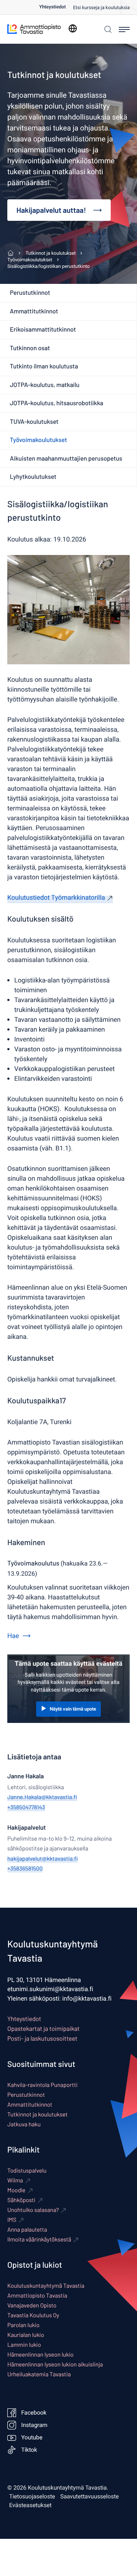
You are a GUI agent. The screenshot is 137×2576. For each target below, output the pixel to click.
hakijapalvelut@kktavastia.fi (43, 1859)
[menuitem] (56, 7)
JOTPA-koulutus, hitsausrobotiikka (57, 403)
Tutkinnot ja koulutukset (37, 2114)
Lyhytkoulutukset (33, 477)
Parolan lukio (23, 2325)
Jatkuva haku (24, 2124)
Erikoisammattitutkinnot (43, 329)
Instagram (34, 2425)
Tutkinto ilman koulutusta (44, 366)
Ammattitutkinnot (34, 311)
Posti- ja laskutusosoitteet (42, 2038)
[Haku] (107, 29)
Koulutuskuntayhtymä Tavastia (46, 2286)
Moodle (16, 2190)
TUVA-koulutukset (34, 422)
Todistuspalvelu (27, 2171)
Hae (13, 1636)
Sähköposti (21, 2200)
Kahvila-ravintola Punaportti (42, 2085)
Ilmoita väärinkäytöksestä (39, 2239)
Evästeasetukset (30, 2505)
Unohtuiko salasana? (33, 2210)
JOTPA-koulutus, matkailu (45, 385)
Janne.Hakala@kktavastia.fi (42, 1797)
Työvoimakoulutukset (38, 440)
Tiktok (29, 2450)
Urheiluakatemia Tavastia (39, 2374)
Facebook (34, 2413)
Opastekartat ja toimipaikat (43, 2029)
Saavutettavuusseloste (90, 2497)
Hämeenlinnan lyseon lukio (40, 2355)
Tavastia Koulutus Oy (33, 2315)
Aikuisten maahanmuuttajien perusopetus (66, 458)
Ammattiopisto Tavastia (37, 2296)
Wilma (15, 2180)
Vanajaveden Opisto (32, 2305)
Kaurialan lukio (26, 2335)
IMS (12, 2220)
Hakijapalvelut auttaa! (51, 210)
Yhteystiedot (52, 7)
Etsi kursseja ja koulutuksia (101, 8)
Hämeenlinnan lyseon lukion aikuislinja (55, 2364)
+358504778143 (26, 1807)
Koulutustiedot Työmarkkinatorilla (56, 898)
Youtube (32, 2438)
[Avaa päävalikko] (124, 30)
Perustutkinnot (30, 293)
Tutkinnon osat (30, 348)
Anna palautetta (27, 2230)
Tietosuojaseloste (32, 2497)
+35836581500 (25, 1869)
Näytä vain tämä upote (73, 1709)
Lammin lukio (24, 2345)
